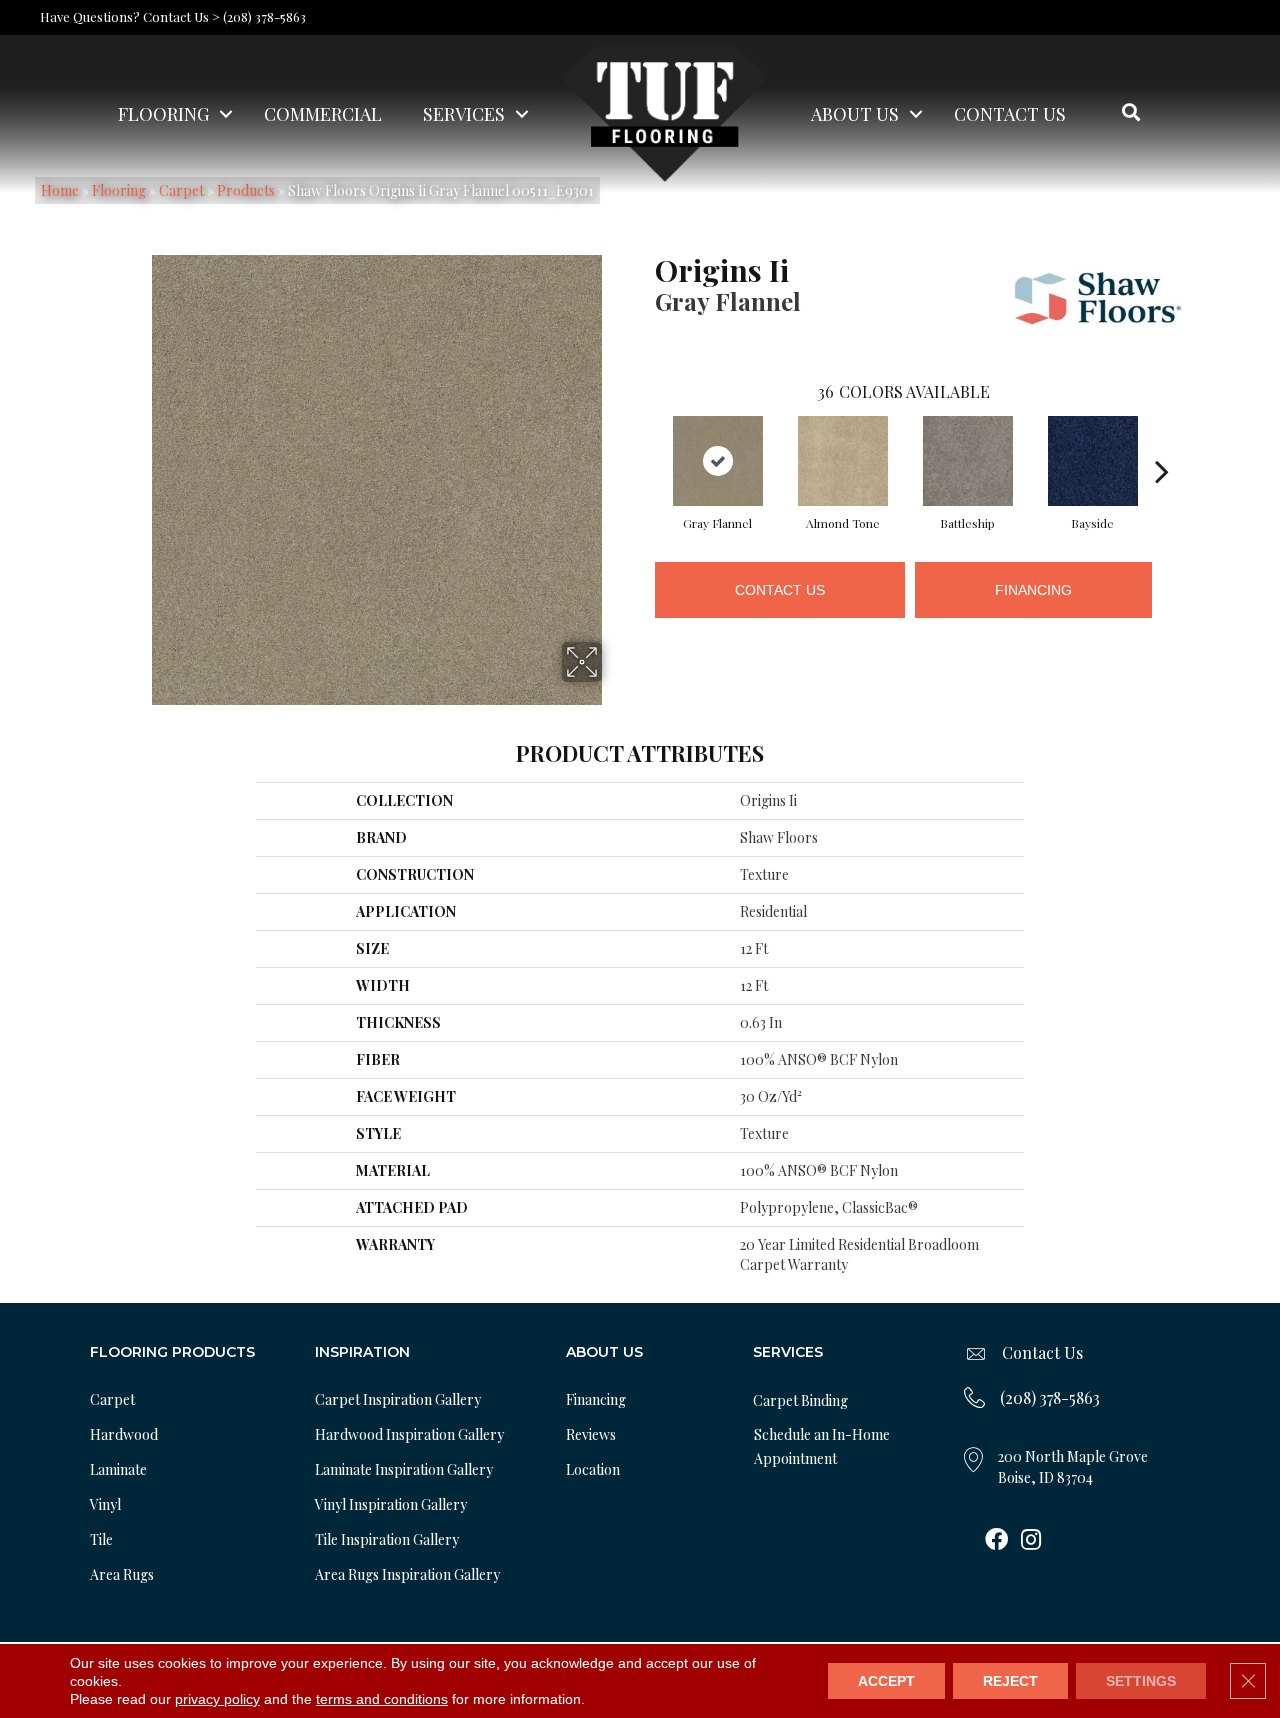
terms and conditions (382, 1699)
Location (593, 1469)
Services (464, 114)
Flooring (163, 114)
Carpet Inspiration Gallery (398, 1399)
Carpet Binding (800, 1400)
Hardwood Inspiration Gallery (409, 1434)
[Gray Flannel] (718, 461)
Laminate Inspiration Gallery (404, 1469)
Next (1162, 441)
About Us (855, 114)
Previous (645, 441)
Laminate (118, 1469)
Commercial (323, 114)
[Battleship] (968, 461)
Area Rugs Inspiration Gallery (407, 1574)
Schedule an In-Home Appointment (822, 1446)
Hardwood (124, 1434)
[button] (226, 114)
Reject (1010, 1681)
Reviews (591, 1434)
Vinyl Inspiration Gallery (391, 1504)
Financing (1033, 590)
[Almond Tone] (843, 461)
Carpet (112, 1399)
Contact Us (1010, 114)
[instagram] (1031, 1541)
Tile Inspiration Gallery (387, 1539)
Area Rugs (122, 1574)
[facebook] (996, 1541)
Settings (1141, 1681)
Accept (886, 1681)
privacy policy (217, 1699)
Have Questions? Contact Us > (130, 16)
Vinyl (105, 1504)
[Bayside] (1093, 461)
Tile (101, 1539)
